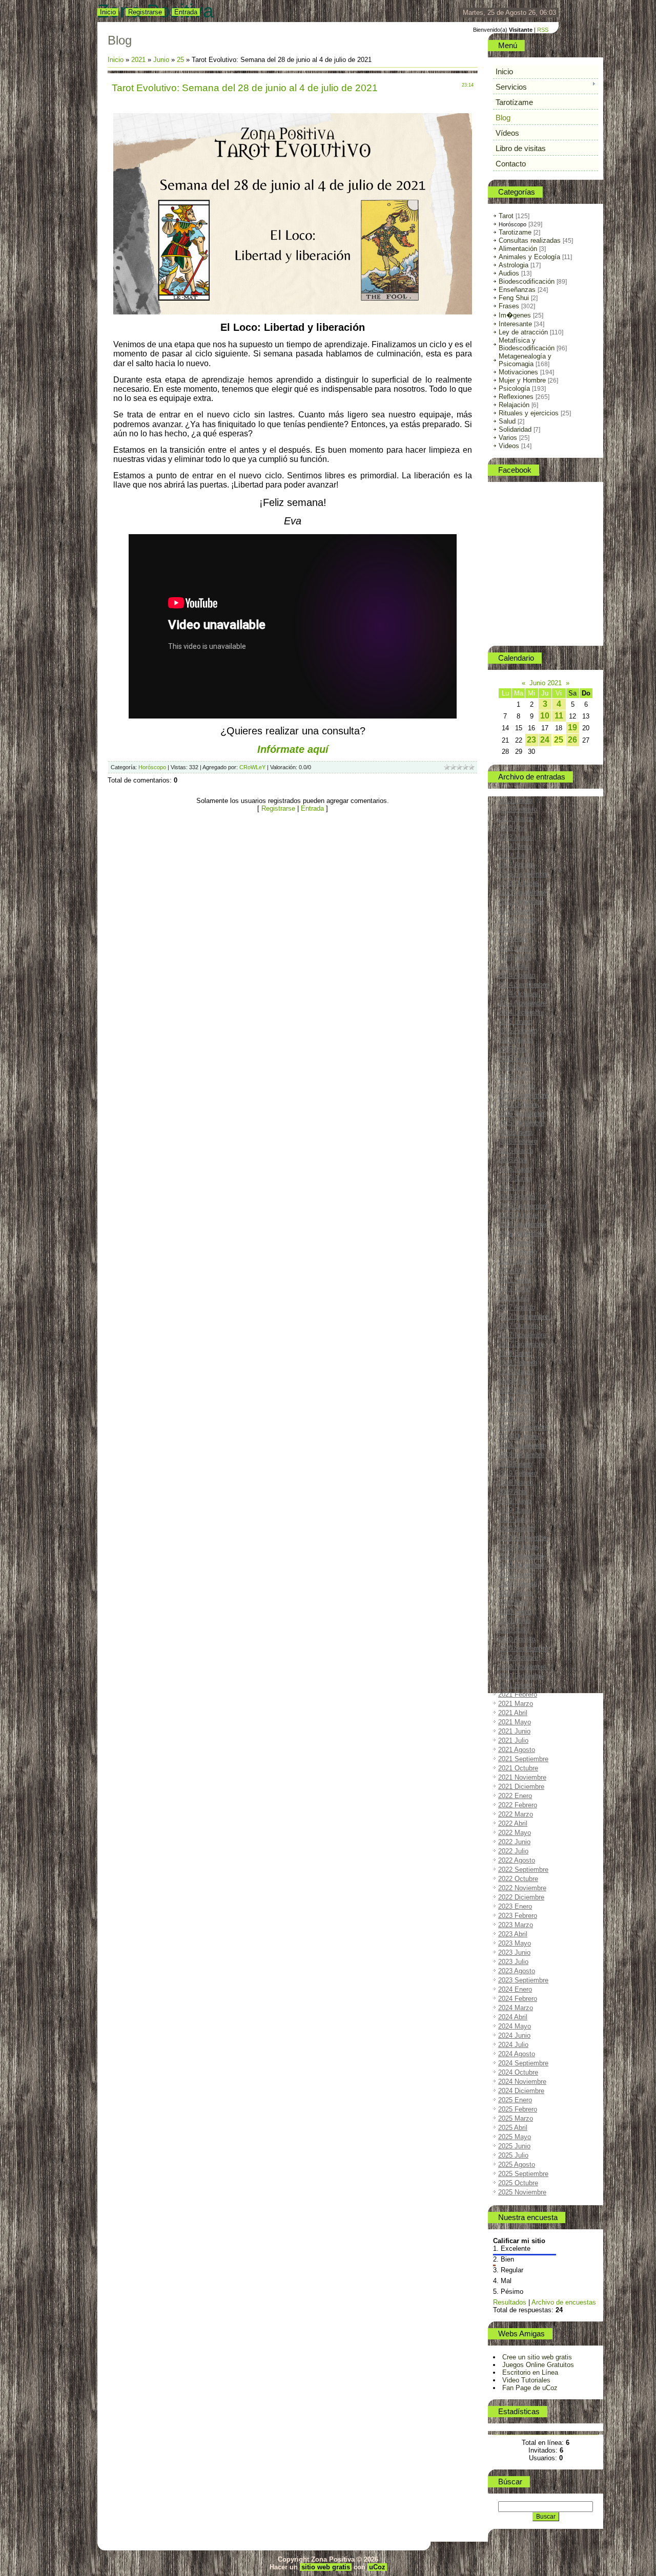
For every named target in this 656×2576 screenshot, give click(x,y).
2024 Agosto (517, 2054)
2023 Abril (513, 1934)
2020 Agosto (517, 1639)
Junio (161, 60)
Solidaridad (515, 429)
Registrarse (145, 12)
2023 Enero (515, 1906)
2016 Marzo (516, 1150)
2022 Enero (515, 1796)
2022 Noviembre (522, 1888)
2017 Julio (513, 1298)
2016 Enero (515, 1132)
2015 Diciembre (521, 1123)
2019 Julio (513, 1519)
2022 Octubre (518, 1879)
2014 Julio (513, 966)
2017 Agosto (517, 1307)
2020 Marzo (516, 1593)
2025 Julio (513, 2155)
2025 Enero (515, 2100)
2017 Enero (515, 1243)
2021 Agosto (517, 1750)
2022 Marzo (516, 1814)
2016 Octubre (518, 1215)
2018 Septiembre (523, 1427)
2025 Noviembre (522, 2192)
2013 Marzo (516, 819)
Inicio (108, 12)
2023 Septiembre (523, 1980)
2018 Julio (513, 1409)
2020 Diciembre (521, 1676)
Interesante (515, 324)
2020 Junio (514, 1621)
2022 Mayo (515, 1833)
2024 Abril (513, 2017)
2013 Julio (513, 856)
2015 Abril (513, 1049)
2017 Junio (514, 1289)
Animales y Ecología (529, 257)
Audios (509, 273)
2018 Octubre (518, 1436)
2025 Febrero (518, 2109)
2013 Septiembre (523, 874)
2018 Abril (513, 1381)
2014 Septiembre (523, 985)
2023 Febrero (518, 1916)
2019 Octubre (518, 1547)
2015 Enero (515, 1021)
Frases (509, 306)
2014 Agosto (517, 975)
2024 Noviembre (522, 2082)
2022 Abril (513, 1823)
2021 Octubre (518, 1768)
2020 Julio (513, 1630)
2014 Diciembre (521, 1012)
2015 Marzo (516, 1040)
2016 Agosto (517, 1197)
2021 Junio (514, 1731)
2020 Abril (513, 1602)
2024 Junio (514, 2035)
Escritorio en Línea (530, 2372)
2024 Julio (513, 2045)
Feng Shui (514, 298)
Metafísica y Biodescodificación (527, 344)
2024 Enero (515, 1989)
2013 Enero (515, 800)
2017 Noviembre (522, 1335)
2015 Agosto (517, 1086)
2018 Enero (515, 1353)
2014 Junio (514, 957)
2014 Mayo (515, 948)
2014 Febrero (518, 920)
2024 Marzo (516, 2008)
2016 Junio (514, 1178)
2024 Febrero (518, 1999)
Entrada (186, 12)
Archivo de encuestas (564, 2302)
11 (559, 716)
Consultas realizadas (530, 240)
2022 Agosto (517, 1860)
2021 (138, 60)
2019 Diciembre (521, 1565)
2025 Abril (513, 2128)
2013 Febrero (518, 809)
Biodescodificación (527, 281)
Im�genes (515, 315)
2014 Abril (513, 938)
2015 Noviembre (522, 1114)
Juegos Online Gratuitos (538, 2365)
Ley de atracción (523, 332)
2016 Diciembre (521, 1233)
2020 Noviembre (522, 1667)
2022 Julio (513, 1851)
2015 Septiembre (523, 1095)
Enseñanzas (517, 290)
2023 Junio (514, 1952)
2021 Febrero (518, 1694)
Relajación (514, 405)
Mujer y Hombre (522, 380)
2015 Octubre (518, 1104)
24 (545, 740)
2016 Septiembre (523, 1206)
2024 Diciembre (521, 2091)
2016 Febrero (518, 1141)
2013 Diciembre (521, 902)
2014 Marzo (516, 929)
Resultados (510, 2302)
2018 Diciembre (521, 1455)
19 (572, 727)
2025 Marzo (516, 2118)
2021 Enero (515, 1685)
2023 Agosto (517, 1971)
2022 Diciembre (521, 1897)
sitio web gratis (326, 2567)
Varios (508, 438)
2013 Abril (513, 828)
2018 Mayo (515, 1390)
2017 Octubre (518, 1326)
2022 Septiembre (523, 1870)
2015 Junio (514, 1068)
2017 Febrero (518, 1252)
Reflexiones (516, 397)
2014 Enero (515, 911)
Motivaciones (518, 372)
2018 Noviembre (522, 1445)
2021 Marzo (516, 1704)
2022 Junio (514, 1842)
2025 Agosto (517, 2165)
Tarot (506, 216)
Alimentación (518, 249)
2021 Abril (513, 1713)
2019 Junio (514, 1510)
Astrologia (514, 265)
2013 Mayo (515, 837)
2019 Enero (515, 1464)
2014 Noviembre (522, 1003)
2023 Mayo (515, 1943)
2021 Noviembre (522, 1777)
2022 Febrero (518, 1805)
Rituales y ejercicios (529, 413)
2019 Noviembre (522, 1556)
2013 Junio (514, 846)
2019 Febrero (518, 1473)
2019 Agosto (517, 1528)
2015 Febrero (518, 1031)
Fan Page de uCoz (530, 2388)
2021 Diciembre (521, 1787)
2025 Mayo (515, 2137)
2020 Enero (515, 1575)
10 (545, 716)
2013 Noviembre (522, 892)
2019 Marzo (516, 1482)
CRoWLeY (252, 767)
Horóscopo (152, 767)
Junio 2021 (546, 683)
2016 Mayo (515, 1169)
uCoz (377, 2567)
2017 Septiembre (523, 1316)
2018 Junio (514, 1399)
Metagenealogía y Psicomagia (525, 360)
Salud (507, 421)
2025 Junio (514, 2146)
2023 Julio (513, 1962)
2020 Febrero (518, 1584)
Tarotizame (515, 232)
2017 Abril (513, 1270)
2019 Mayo (515, 1501)
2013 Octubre (518, 883)
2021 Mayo (515, 1722)
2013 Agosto (517, 865)
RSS (543, 30)
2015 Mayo (515, 1058)
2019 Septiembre (523, 1538)
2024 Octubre (518, 2072)
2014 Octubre (518, 994)
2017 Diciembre (521, 1344)
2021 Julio (513, 1740)
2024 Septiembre (523, 2063)
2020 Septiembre (523, 1648)
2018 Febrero (518, 1363)
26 (572, 740)
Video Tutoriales (526, 2380)
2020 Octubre (518, 1657)
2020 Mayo (515, 1611)
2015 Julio (513, 1077)
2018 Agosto (517, 1418)
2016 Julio (513, 1187)
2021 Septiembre (523, 1759)
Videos (509, 446)
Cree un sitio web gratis (537, 2357)
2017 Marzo (516, 1261)
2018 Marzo (516, 1372)
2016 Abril (513, 1160)
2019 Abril (513, 1492)
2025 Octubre (518, 2183)
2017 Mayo (515, 1280)
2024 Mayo (515, 2026)
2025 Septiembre (523, 2174)
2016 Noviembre (522, 1224)
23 (531, 740)
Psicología (514, 388)
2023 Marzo (516, 1925)
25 (180, 60)
